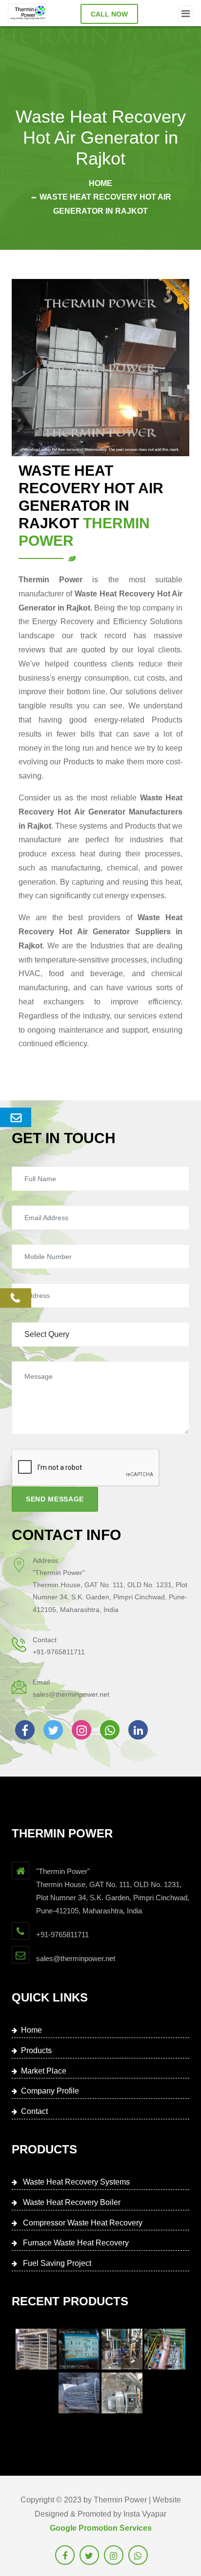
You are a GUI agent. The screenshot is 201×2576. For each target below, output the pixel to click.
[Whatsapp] (110, 1730)
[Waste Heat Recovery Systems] (36, 2349)
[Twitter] (53, 1730)
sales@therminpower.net (71, 1694)
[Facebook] (25, 1730)
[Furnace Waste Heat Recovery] (165, 2349)
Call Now (109, 14)
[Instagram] (81, 1730)
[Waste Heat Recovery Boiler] (79, 2349)
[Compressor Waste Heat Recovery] (122, 2349)
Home (100, 183)
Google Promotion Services (101, 2528)
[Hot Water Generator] (122, 2393)
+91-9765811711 (59, 1652)
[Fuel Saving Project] (79, 2393)
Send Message (55, 1499)
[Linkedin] (138, 1730)
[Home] (27, 13)
